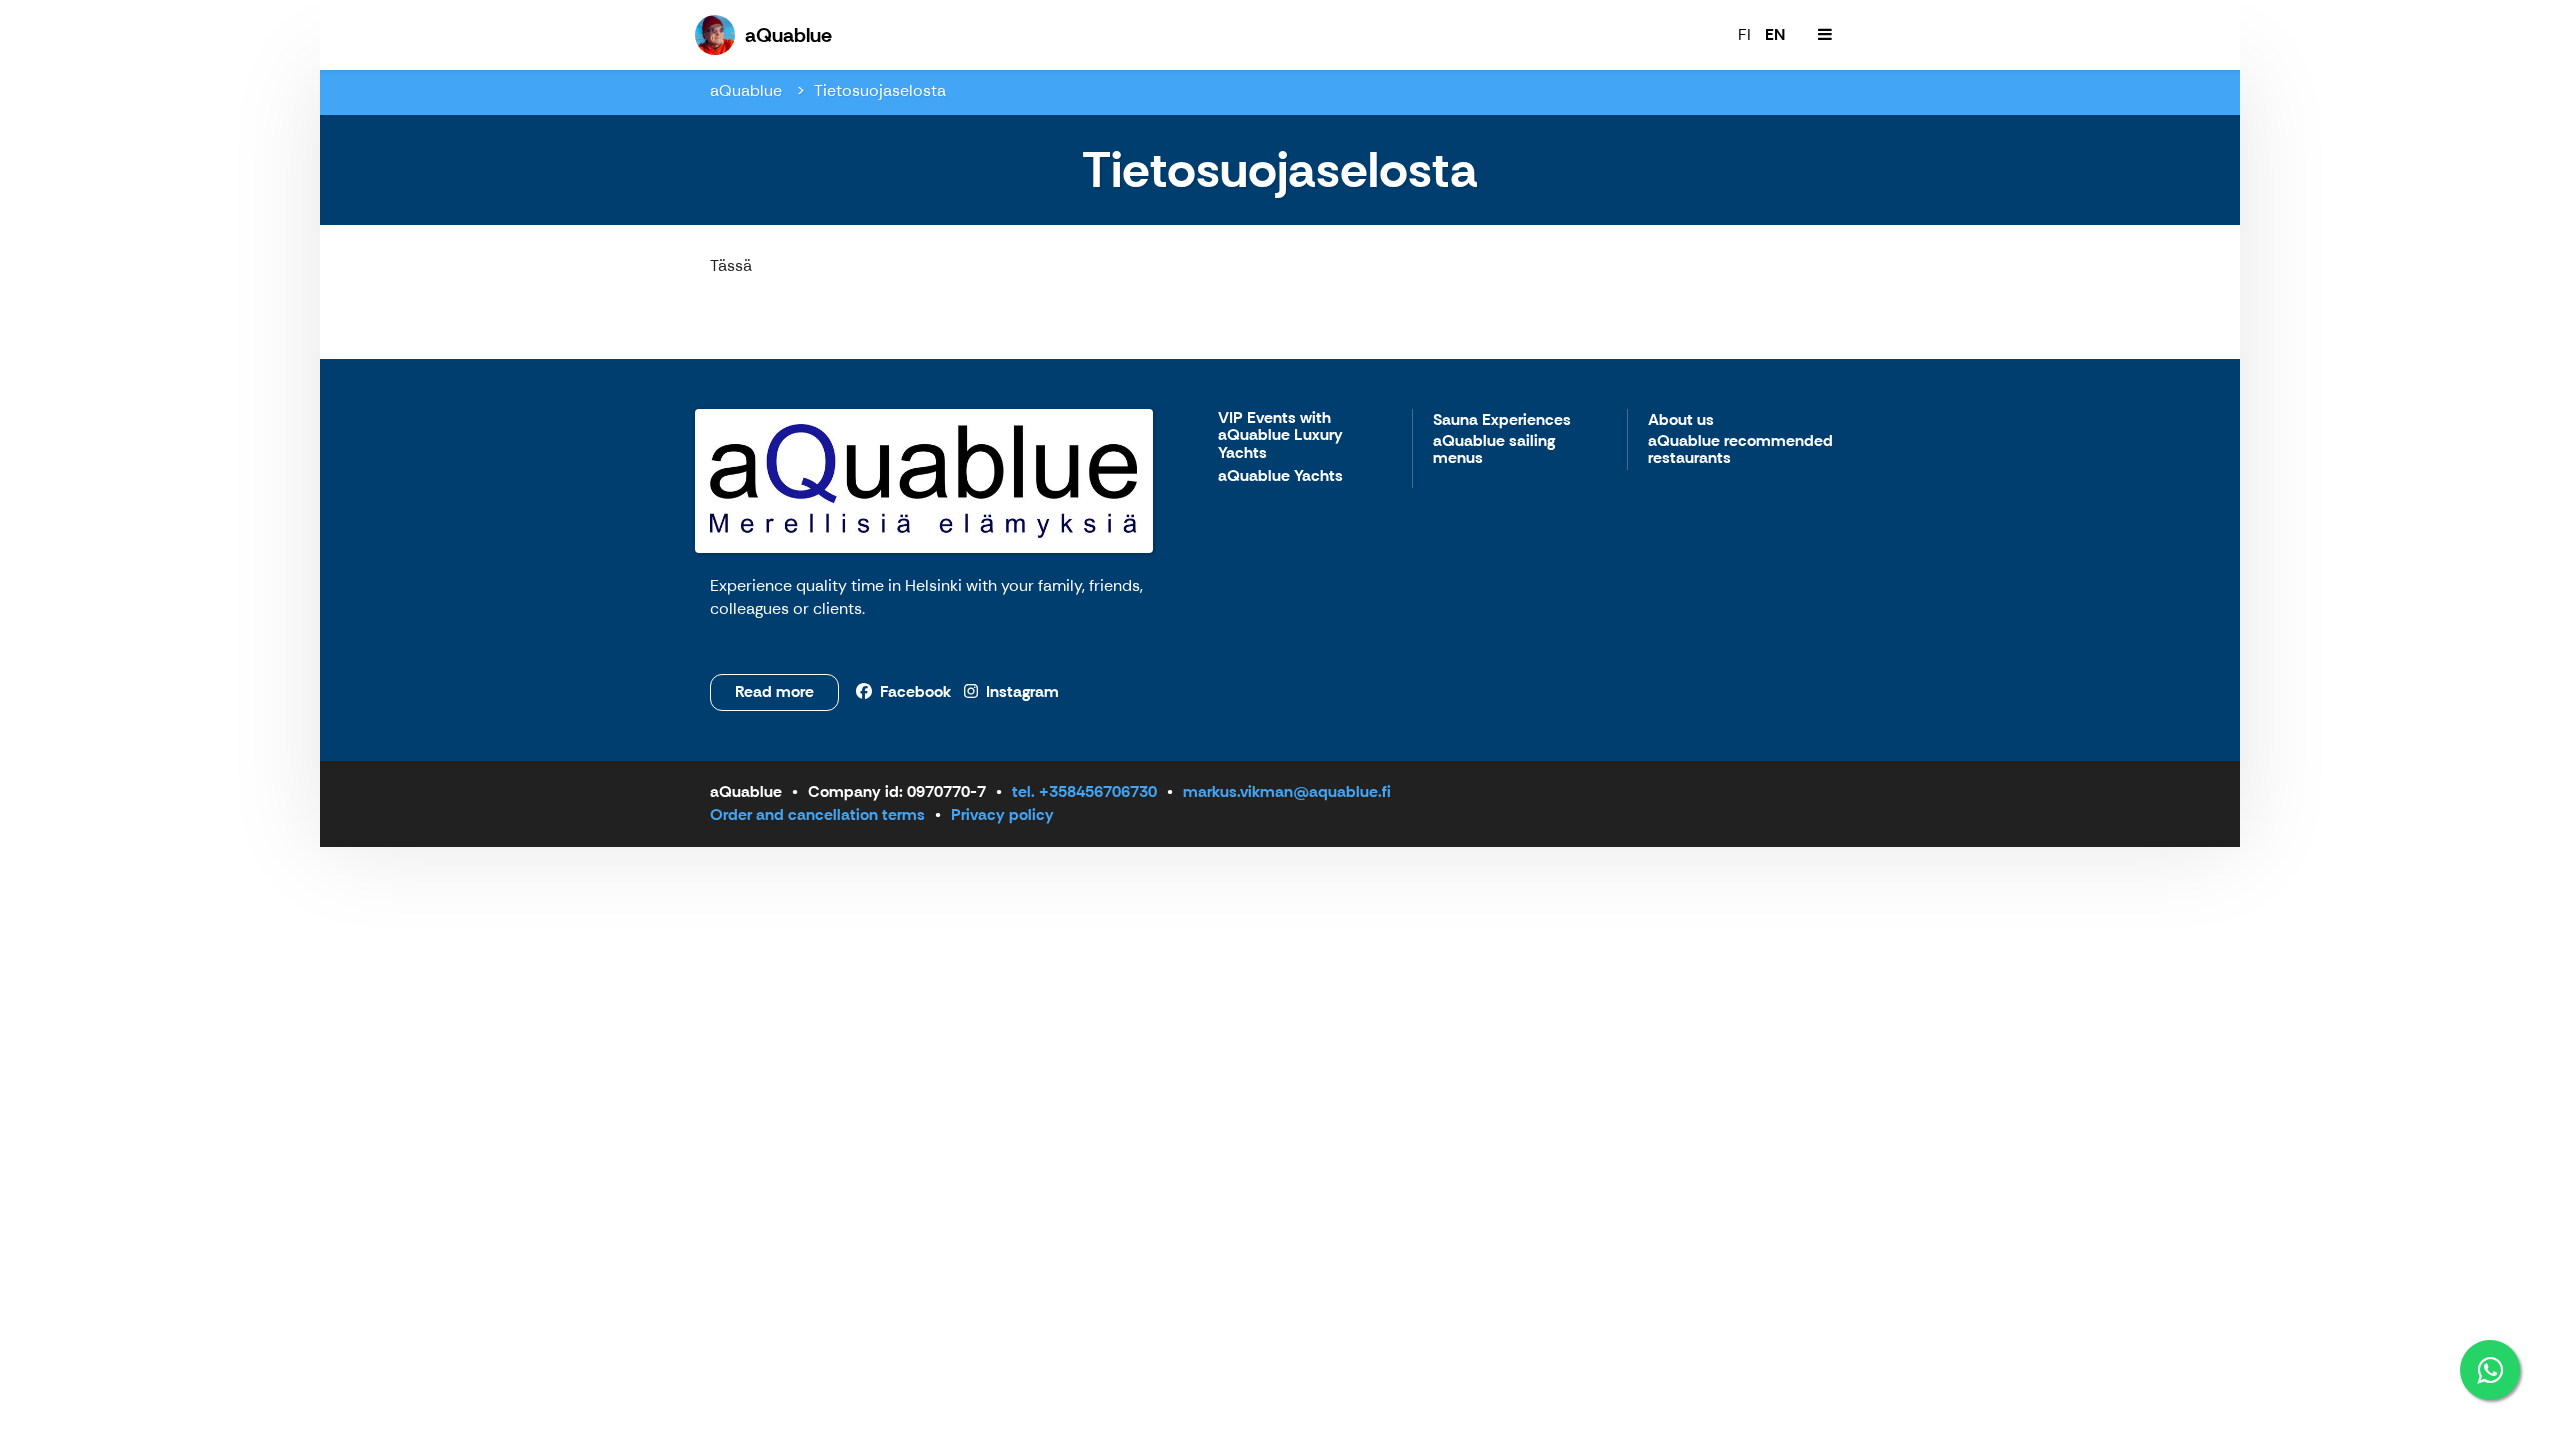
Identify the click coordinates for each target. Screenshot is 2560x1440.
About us (1681, 420)
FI (1744, 34)
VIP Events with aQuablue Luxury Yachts (1280, 436)
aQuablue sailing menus (1494, 450)
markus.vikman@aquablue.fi (1287, 791)
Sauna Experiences (1502, 420)
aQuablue (748, 90)
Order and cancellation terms (817, 814)
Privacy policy (1002, 814)
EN (1775, 34)
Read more (774, 691)
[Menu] (1825, 35)
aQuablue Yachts (1280, 476)
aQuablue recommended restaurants (1740, 450)
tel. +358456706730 (1084, 791)
